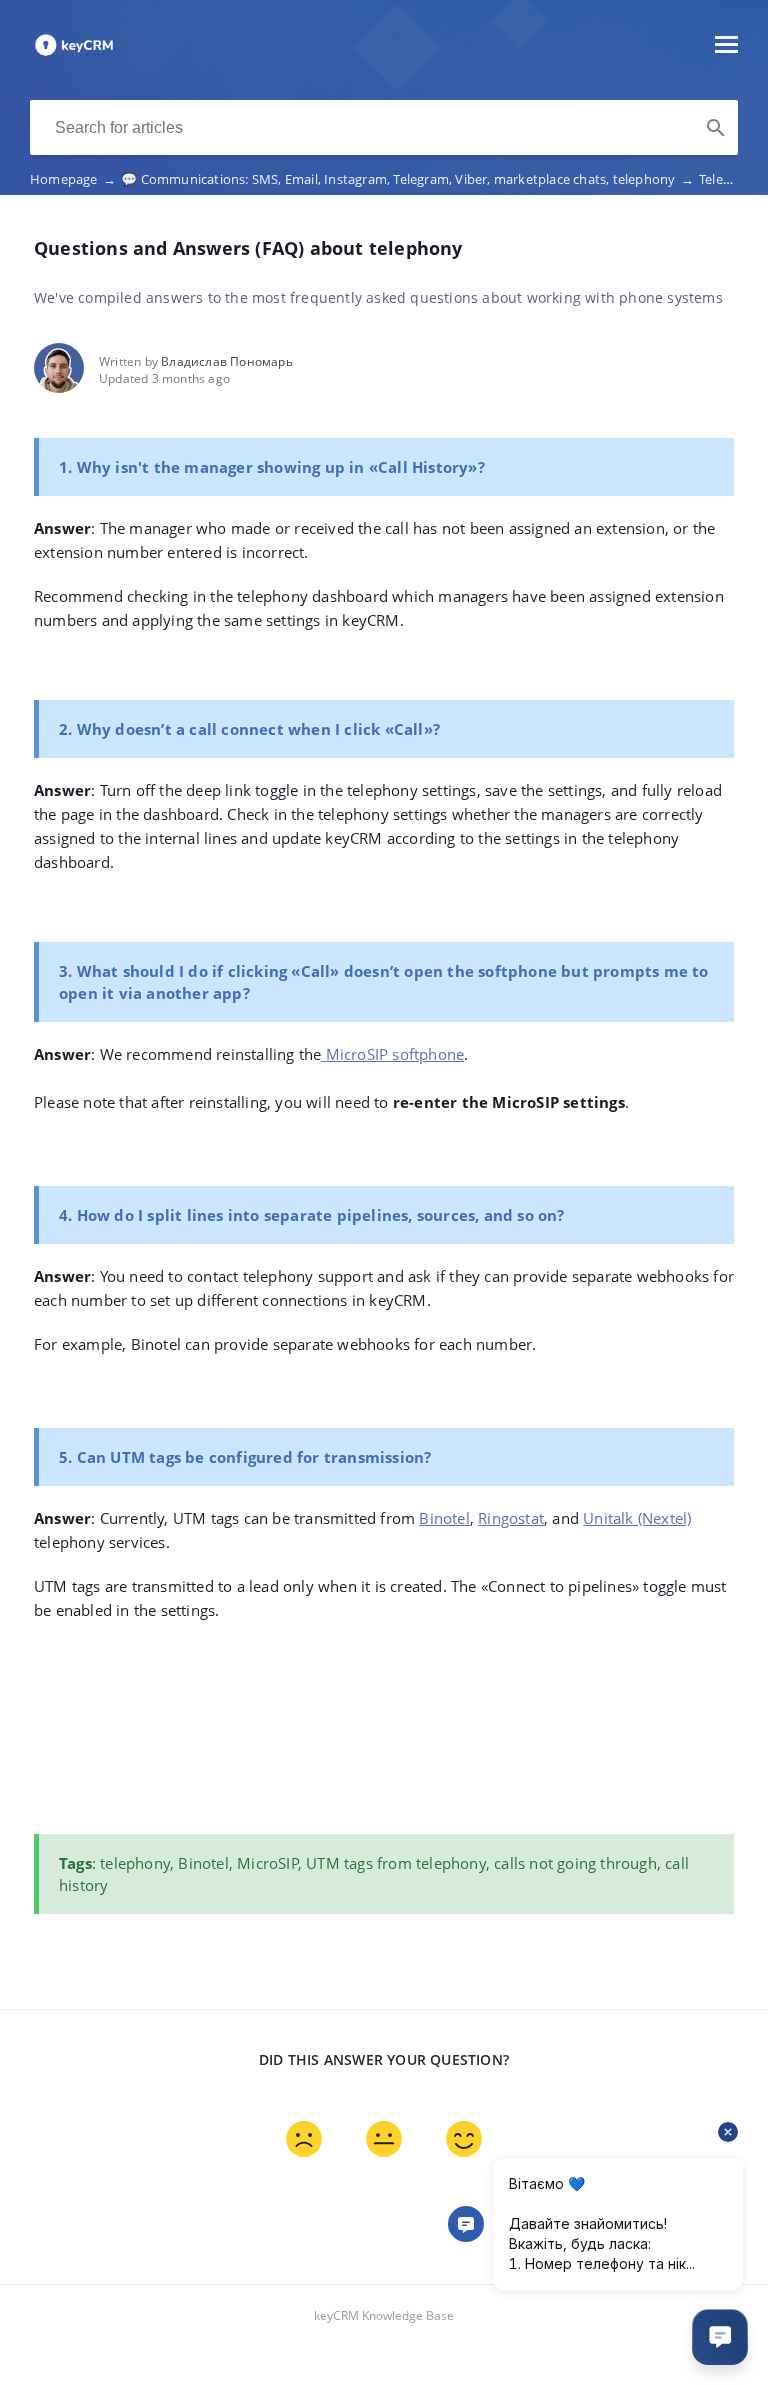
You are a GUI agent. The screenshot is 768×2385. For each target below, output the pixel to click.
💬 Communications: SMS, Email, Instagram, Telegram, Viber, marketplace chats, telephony (407, 179)
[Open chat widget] (720, 2337)
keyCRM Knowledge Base (384, 2315)
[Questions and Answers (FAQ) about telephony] (74, 54)
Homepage (73, 179)
